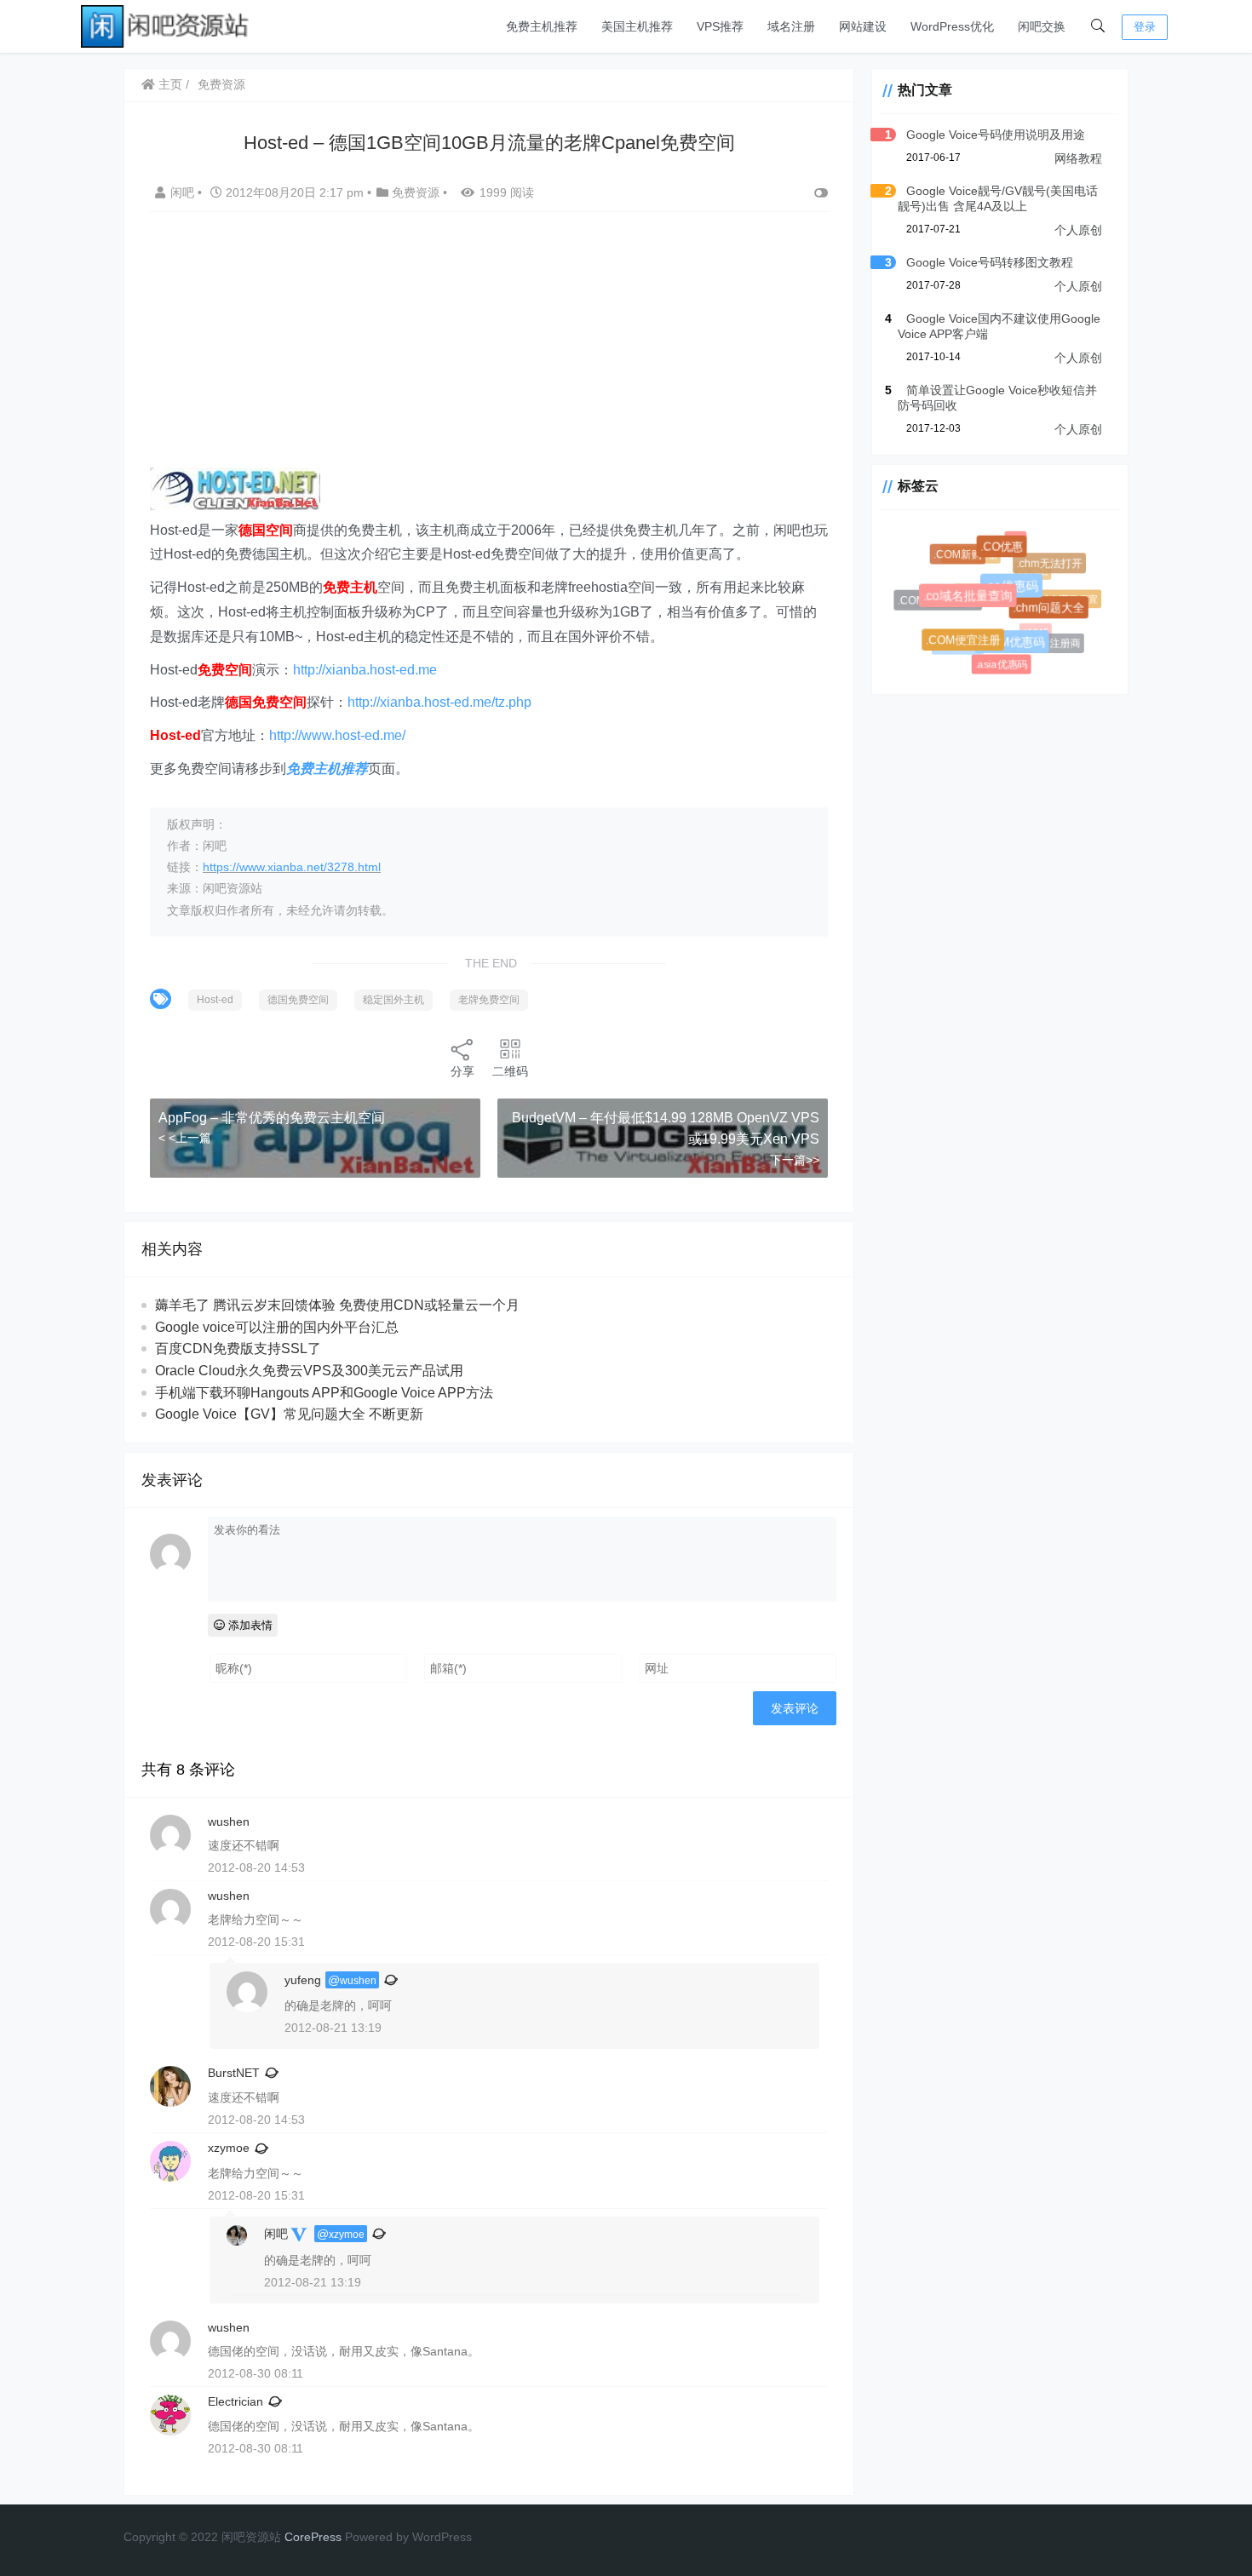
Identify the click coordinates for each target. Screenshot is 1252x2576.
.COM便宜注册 (969, 646)
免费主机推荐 (542, 26)
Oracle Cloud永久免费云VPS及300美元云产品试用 (309, 1371)
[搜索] (1098, 26)
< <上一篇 (185, 1138)
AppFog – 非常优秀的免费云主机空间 (272, 1118)
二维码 (510, 1071)
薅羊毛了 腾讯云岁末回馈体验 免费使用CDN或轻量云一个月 (337, 1305)
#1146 (982, 630)
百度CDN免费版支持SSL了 (238, 1348)
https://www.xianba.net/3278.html (292, 867)
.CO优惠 (1008, 554)
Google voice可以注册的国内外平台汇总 (277, 1327)
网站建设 (863, 26)
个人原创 (1078, 230)
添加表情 (249, 1625)
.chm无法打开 (1052, 566)
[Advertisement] (489, 348)
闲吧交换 (1042, 26)
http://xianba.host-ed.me (365, 670)
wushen (358, 1981)
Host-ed (215, 1000)
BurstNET (234, 2073)
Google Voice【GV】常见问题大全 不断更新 (289, 1414)
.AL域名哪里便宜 (1059, 596)
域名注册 (791, 26)
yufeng (303, 1980)
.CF (1014, 539)
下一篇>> (795, 1160)
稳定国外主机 (393, 1000)
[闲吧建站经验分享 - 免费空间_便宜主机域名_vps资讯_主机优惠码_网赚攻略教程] (166, 25)
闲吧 (184, 192)
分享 (462, 1071)
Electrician (235, 2401)
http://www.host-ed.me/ (337, 735)
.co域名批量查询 (978, 606)
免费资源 (221, 84)
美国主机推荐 (637, 26)
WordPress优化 (952, 26)
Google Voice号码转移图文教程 (990, 262)
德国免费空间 (298, 1000)
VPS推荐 (720, 26)
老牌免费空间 (489, 1000)
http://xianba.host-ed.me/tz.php (439, 702)
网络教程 (1078, 158)
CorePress (313, 2537)
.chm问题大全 (1055, 614)
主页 (169, 84)
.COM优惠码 (1019, 650)
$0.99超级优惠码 (980, 582)
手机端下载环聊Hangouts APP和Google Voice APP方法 (324, 1393)
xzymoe (229, 2148)
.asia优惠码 (1001, 664)
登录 (1145, 27)
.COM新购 (962, 557)
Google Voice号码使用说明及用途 (996, 135)
